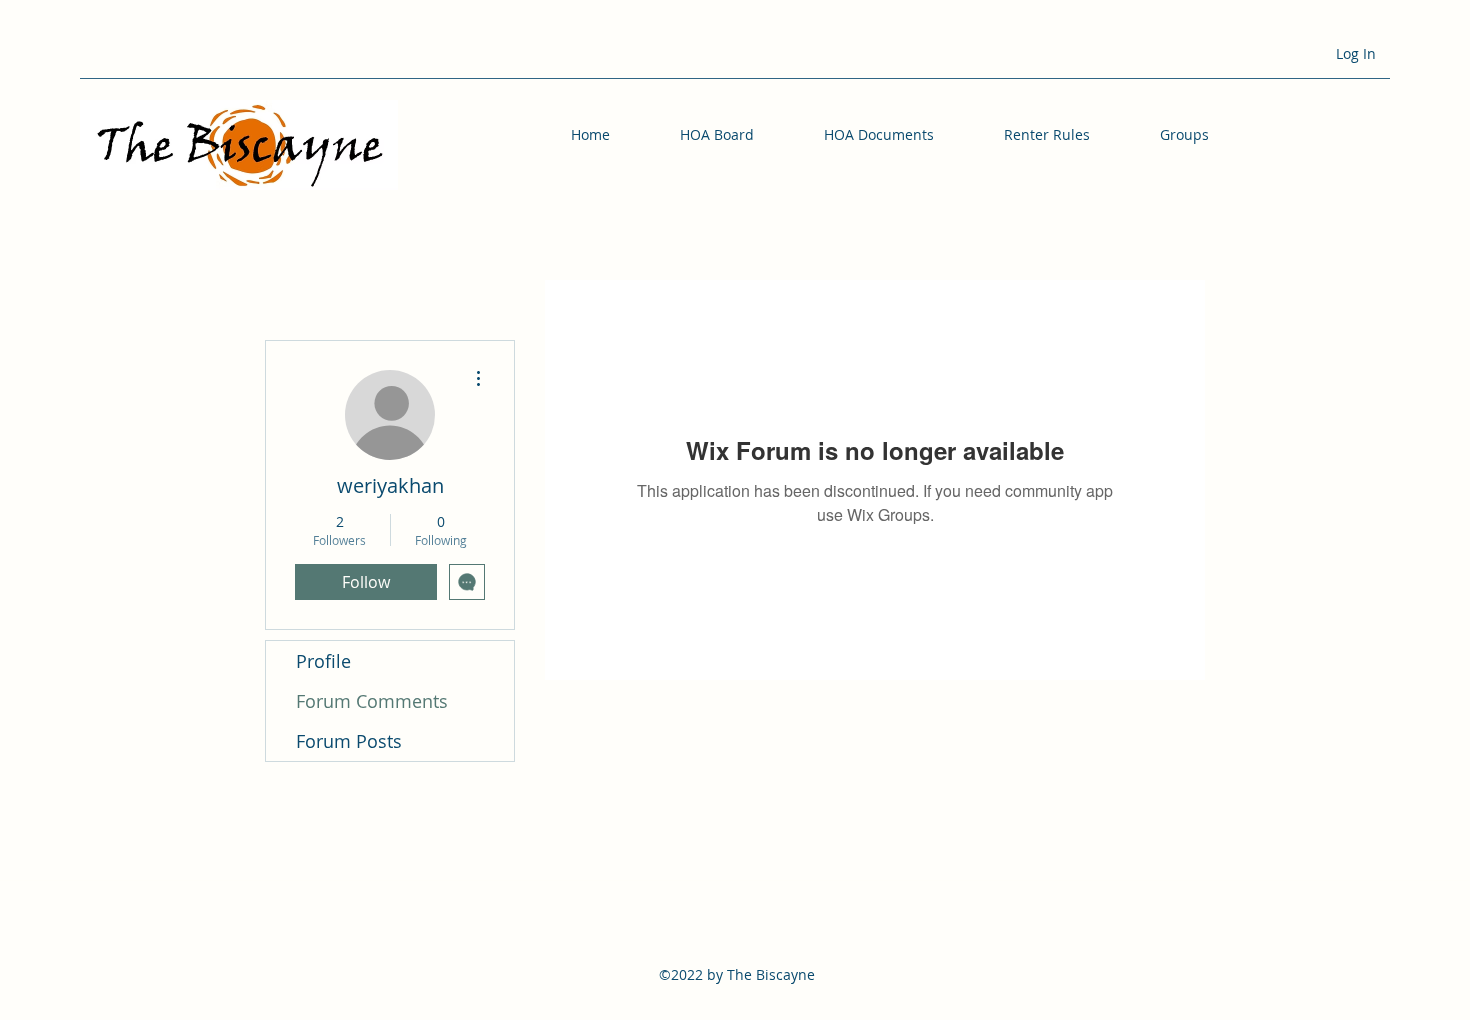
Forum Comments (372, 701)
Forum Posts (349, 741)
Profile (323, 661)
